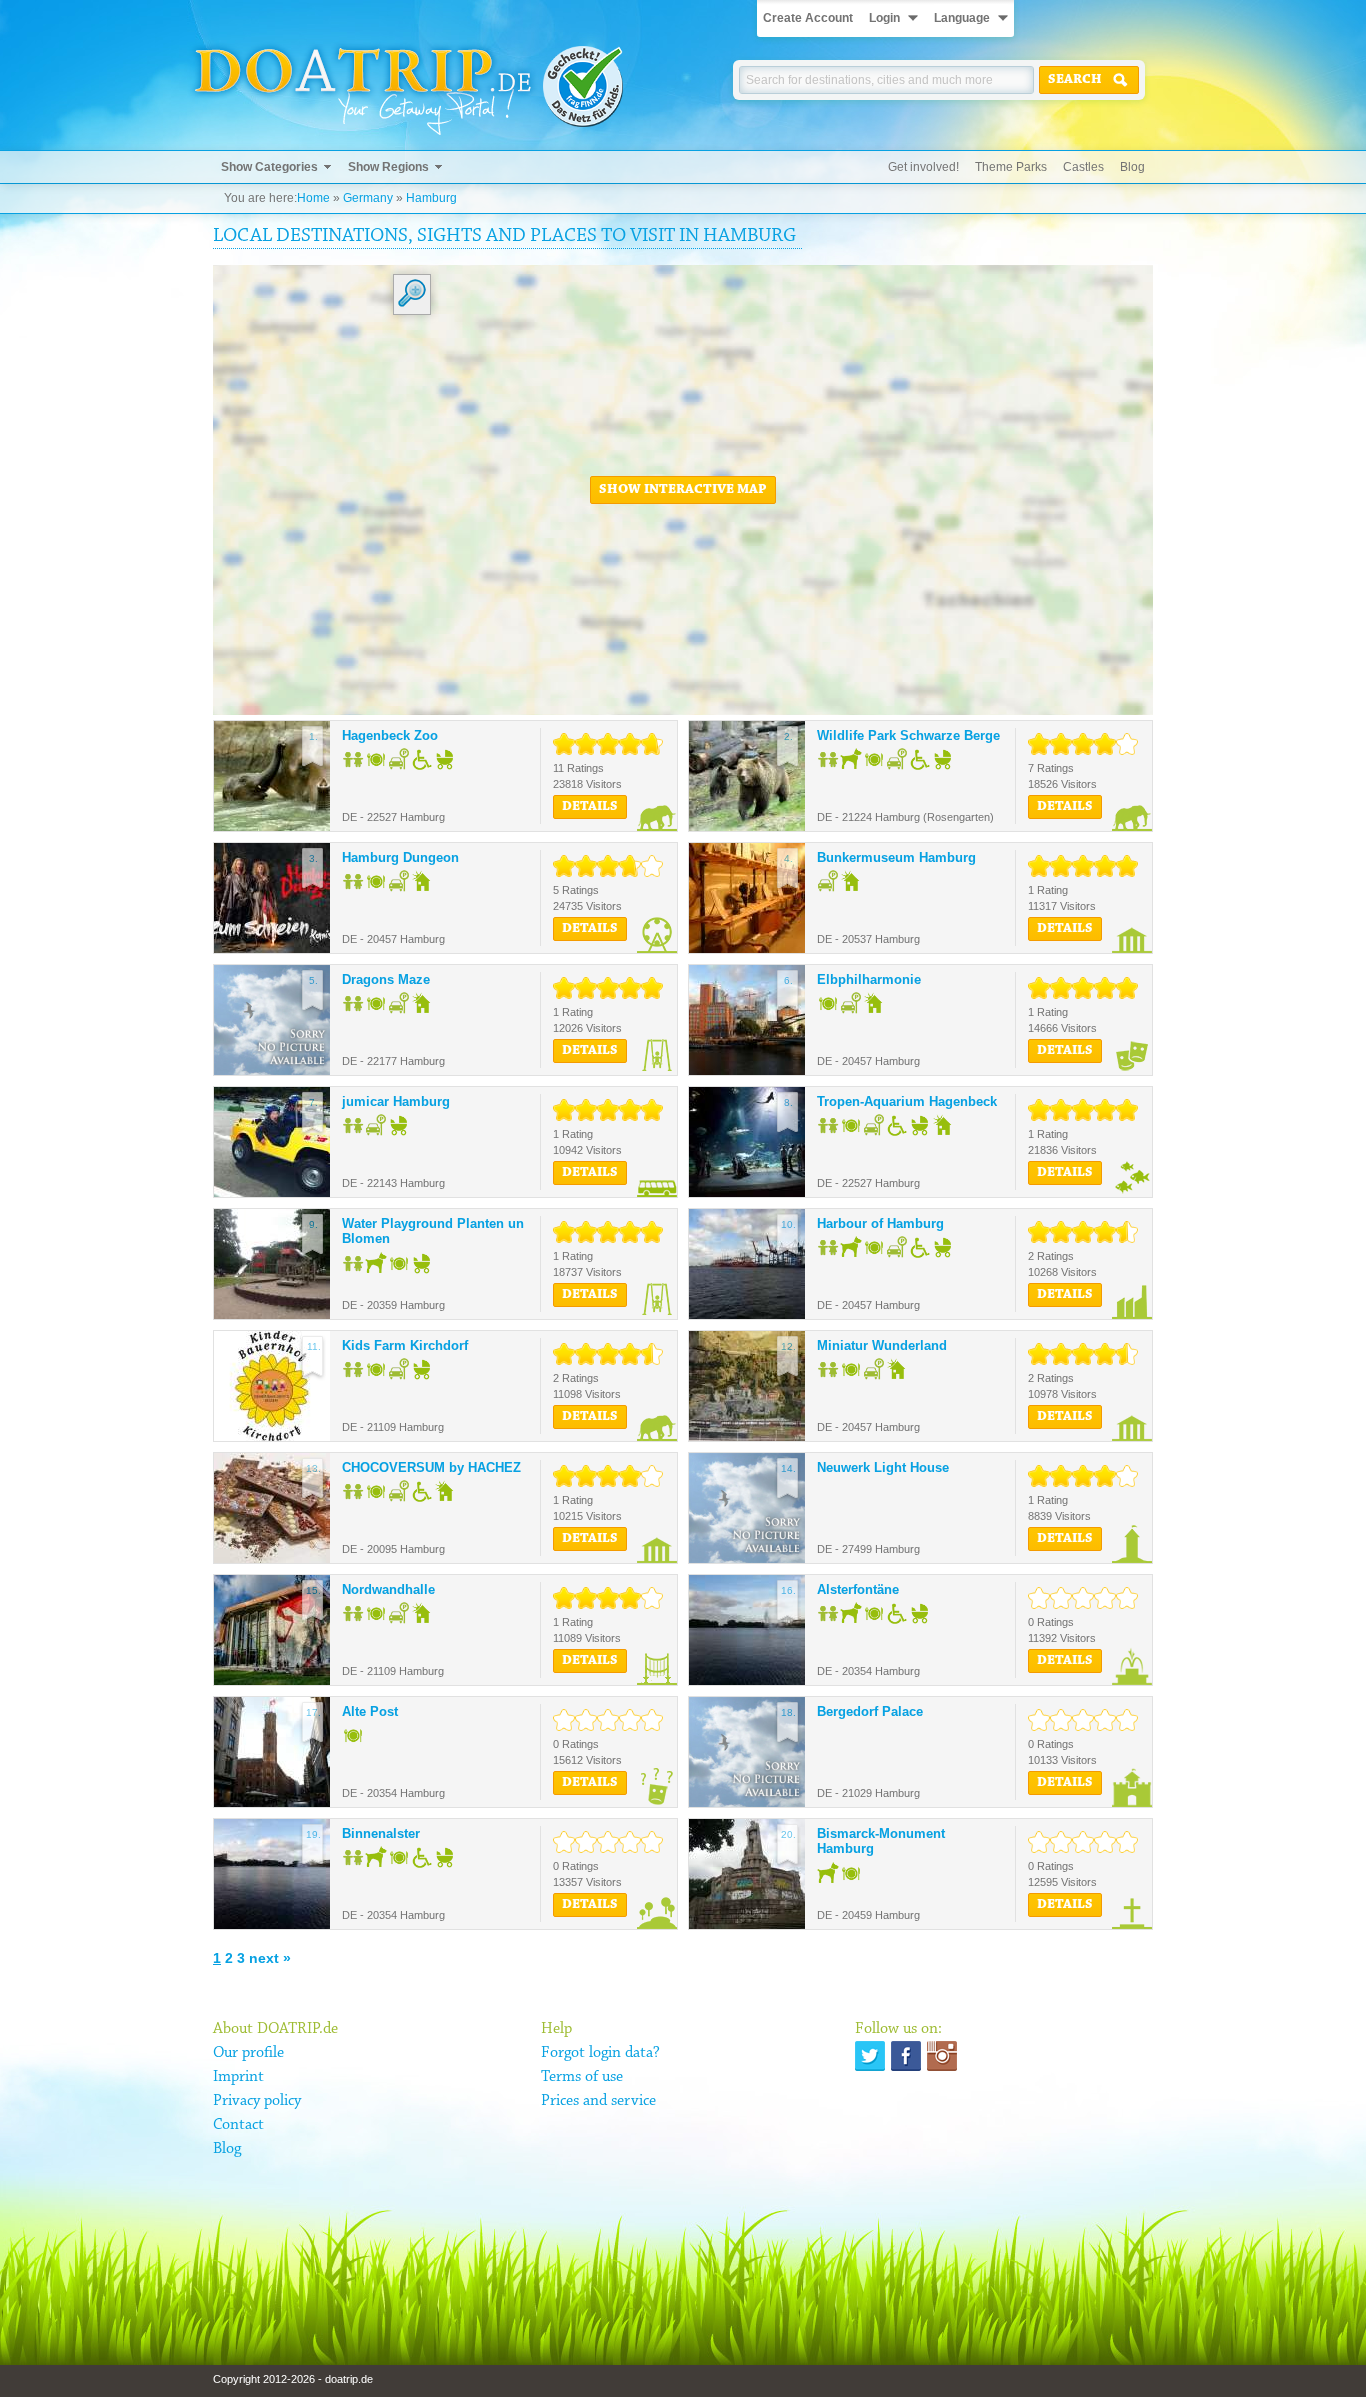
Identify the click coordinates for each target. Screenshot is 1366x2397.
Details (590, 807)
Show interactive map (683, 490)
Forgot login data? (600, 2053)
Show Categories (269, 167)
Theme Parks (1011, 167)
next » (270, 1958)
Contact (238, 2125)
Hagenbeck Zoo (390, 735)
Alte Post (370, 1711)
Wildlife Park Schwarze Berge (908, 735)
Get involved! (923, 167)
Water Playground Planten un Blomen (433, 1231)
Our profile (248, 2053)
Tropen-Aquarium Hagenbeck (907, 1101)
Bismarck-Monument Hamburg (881, 1841)
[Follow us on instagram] (942, 2056)
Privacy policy (257, 2101)
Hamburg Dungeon (400, 857)
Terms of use (582, 2077)
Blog (1132, 167)
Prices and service (598, 2101)
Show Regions (388, 167)
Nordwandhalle (388, 1589)
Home (313, 198)
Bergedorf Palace (870, 1711)
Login (884, 18)
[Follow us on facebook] (906, 2056)
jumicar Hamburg (396, 1101)
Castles (1083, 167)
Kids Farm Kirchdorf (405, 1345)
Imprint (238, 2077)
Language (962, 18)
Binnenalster (381, 1833)
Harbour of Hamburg (880, 1223)
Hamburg (431, 198)
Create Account (808, 18)
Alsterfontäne (858, 1589)
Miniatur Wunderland (882, 1345)
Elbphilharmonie (869, 979)
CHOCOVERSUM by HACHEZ (431, 1467)
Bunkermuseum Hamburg (896, 857)
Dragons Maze (386, 979)
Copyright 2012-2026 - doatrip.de (293, 2379)
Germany (368, 198)
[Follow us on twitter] (870, 2056)
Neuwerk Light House (883, 1467)
